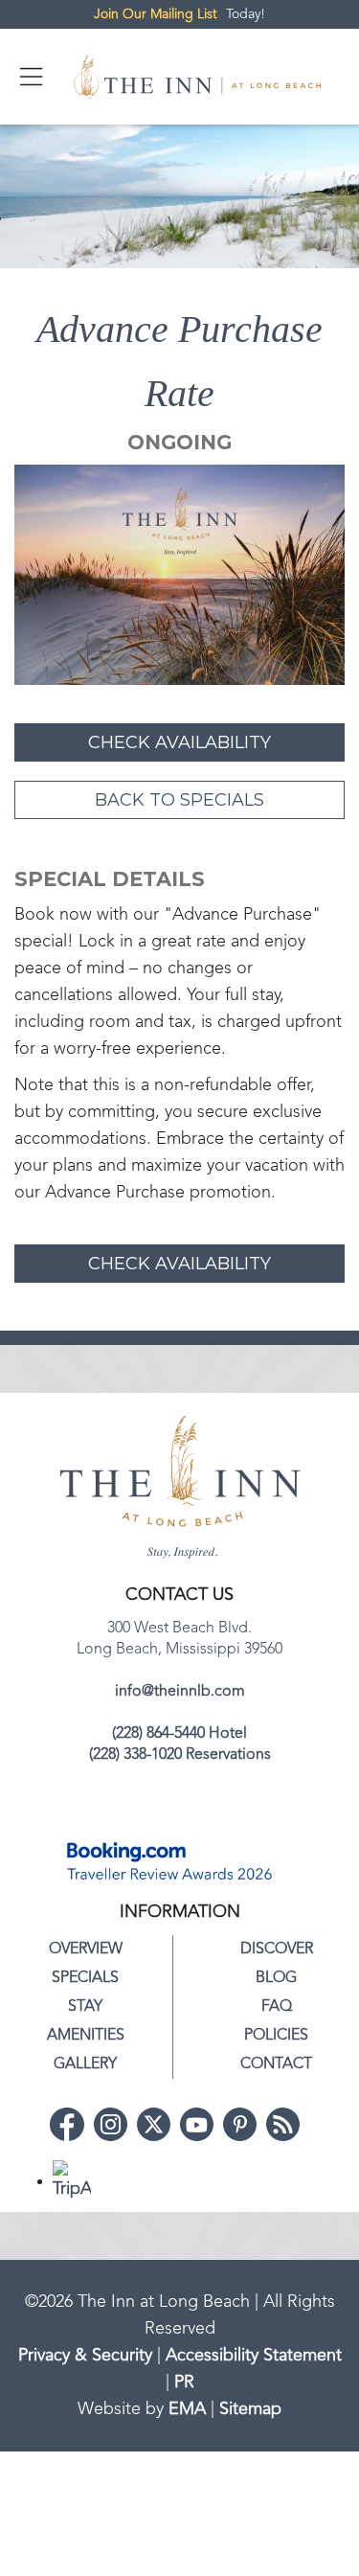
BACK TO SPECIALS (179, 800)
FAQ (277, 2007)
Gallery (85, 2064)
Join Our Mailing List (156, 14)
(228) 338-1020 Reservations (180, 1755)
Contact (276, 2064)
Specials (85, 1978)
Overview (86, 1949)
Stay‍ (85, 2007)
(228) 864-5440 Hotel (179, 1734)
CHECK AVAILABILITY (179, 742)
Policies (276, 2036)
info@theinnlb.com (180, 1692)
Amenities (86, 2036)
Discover (277, 1949)
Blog (276, 1978)
